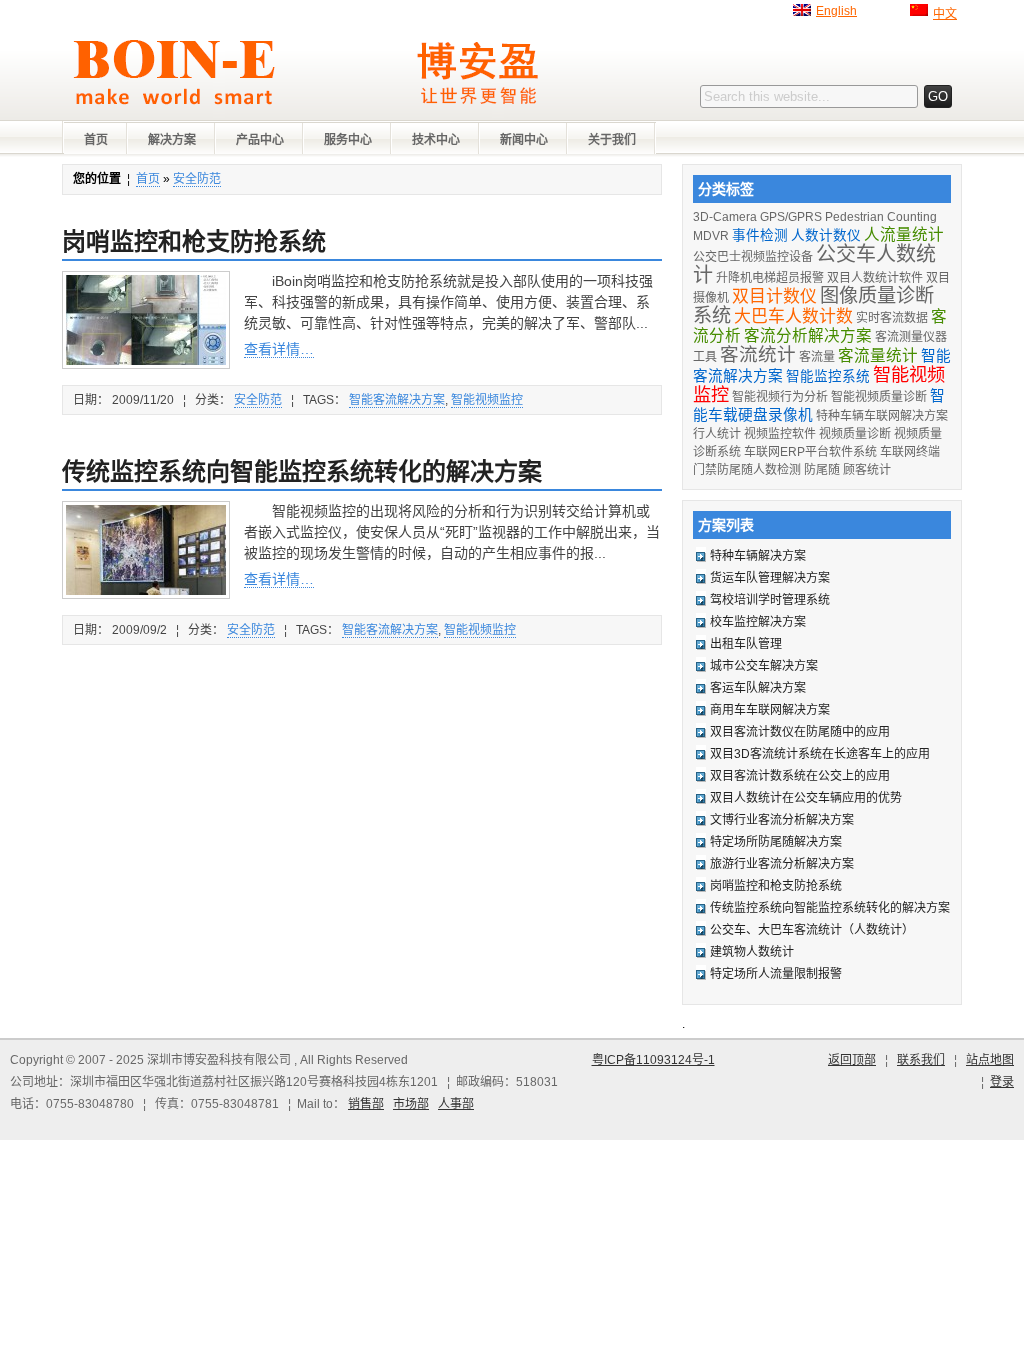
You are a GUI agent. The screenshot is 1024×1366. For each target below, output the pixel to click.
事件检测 (760, 235)
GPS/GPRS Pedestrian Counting (848, 217)
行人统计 (717, 434)
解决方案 (172, 140)
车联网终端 (910, 452)
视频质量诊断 (855, 434)
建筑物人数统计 (752, 952)
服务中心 (348, 140)
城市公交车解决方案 (764, 666)
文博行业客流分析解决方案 (782, 820)
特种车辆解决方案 (758, 556)
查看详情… (279, 349)
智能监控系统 (828, 376)
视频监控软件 (780, 434)
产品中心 (260, 140)
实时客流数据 (892, 318)
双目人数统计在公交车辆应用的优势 (806, 798)
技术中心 (436, 140)
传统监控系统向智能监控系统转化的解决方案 (302, 471)
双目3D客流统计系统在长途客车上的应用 (820, 754)
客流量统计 (878, 355)
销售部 (366, 1104)
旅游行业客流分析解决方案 (782, 864)
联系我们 (921, 1060)
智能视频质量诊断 (879, 397)
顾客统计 (867, 470)
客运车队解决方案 (758, 688)
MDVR (711, 236)
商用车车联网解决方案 (770, 710)
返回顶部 (852, 1060)
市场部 (411, 1104)
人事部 (456, 1104)
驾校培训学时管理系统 (770, 600)
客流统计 (758, 354)
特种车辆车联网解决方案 (882, 416)
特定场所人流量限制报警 (776, 974)
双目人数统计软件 (875, 278)
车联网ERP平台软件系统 (810, 452)
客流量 (817, 357)
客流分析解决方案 (808, 335)
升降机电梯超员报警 (770, 278)
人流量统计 (904, 234)
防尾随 (822, 470)
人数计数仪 (826, 235)
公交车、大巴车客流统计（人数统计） (812, 930)
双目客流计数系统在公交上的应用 (800, 776)
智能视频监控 (487, 400)
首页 (96, 140)
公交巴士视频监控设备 (753, 257)
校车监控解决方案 (758, 622)
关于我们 (612, 140)
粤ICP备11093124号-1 (653, 1060)
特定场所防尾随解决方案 (776, 842)
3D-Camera (725, 217)
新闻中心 (524, 140)
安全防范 (197, 179)
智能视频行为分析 (780, 397)
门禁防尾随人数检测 (747, 470)
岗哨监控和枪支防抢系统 (194, 241)
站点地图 (990, 1060)
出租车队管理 (746, 644)
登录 (1002, 1082)
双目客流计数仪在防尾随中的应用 (800, 732)
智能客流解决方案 (397, 400)
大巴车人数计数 (793, 316)
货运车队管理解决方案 (770, 578)
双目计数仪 (774, 296)
